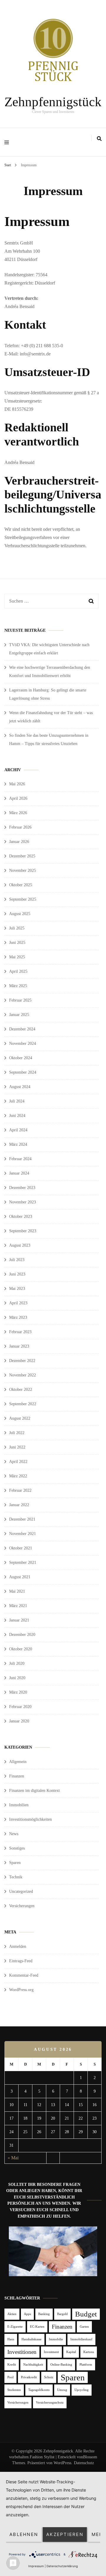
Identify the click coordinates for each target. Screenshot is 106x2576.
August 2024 (20, 1087)
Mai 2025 (17, 957)
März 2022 (18, 1476)
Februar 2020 (20, 1707)
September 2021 (23, 1563)
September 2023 (23, 1231)
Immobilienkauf (81, 2339)
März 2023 (18, 1317)
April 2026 (18, 798)
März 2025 (18, 986)
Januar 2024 (19, 1173)
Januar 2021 (19, 1620)
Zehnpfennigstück (53, 102)
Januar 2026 (19, 842)
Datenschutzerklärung (62, 2566)
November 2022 (23, 1375)
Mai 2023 (17, 1289)
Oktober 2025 (21, 885)
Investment (51, 2352)
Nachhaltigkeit (33, 2365)
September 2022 (23, 1404)
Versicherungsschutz (50, 2403)
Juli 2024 (17, 1101)
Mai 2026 (17, 784)
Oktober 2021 (21, 1548)
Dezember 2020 (22, 1635)
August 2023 (20, 1245)
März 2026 (18, 813)
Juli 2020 (17, 1663)
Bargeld (62, 2314)
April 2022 (18, 1462)
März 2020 (18, 1692)
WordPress (62, 2463)
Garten (84, 2327)
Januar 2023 (19, 1346)
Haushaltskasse (32, 2339)
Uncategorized (21, 1891)
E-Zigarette (15, 2327)
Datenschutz (84, 2463)
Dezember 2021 (22, 1519)
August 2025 (20, 914)
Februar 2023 (20, 1332)
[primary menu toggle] (8, 142)
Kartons (89, 2352)
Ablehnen (24, 2534)
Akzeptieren (65, 2534)
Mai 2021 (17, 1591)
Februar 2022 (20, 1490)
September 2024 (23, 1072)
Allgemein (18, 1762)
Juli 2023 (17, 1260)
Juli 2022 (17, 1433)
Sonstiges (17, 1848)
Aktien (12, 2314)
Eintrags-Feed (21, 1961)
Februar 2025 (20, 1000)
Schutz (49, 2377)
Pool (10, 2377)
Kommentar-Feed (24, 1975)
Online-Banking (61, 2365)
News (14, 1834)
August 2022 (20, 1418)
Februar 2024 (20, 1159)
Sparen (15, 1863)
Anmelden (18, 1946)
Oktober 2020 (21, 1649)
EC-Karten (37, 2327)
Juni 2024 (17, 1116)
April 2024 (18, 1130)
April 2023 (18, 1303)
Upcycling (82, 2390)
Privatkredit (29, 2377)
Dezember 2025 (22, 856)
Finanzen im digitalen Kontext (34, 1791)
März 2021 (18, 1606)
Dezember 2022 (22, 1361)
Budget (86, 2314)
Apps (27, 2314)
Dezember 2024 (22, 1029)
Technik (16, 1877)
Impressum (36, 2566)
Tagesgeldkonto (39, 2390)
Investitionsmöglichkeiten (30, 1819)
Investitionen (22, 2352)
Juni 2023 (17, 1274)
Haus (11, 2339)
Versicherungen (22, 1906)
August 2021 (20, 1577)
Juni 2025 (17, 943)
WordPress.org (21, 1990)
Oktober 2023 (21, 1217)
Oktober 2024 (21, 1058)
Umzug (62, 2390)
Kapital (71, 2352)
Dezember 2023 (22, 1188)
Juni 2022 (17, 1447)
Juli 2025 (17, 928)
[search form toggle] (99, 139)
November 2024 (23, 1043)
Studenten (14, 2390)
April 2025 (18, 971)
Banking (44, 2314)
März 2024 (18, 1144)
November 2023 (23, 1202)
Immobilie (56, 2339)
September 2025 (23, 899)
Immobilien (19, 1805)
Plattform (86, 2365)
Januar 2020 (19, 1721)
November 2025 (23, 870)
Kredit (12, 2365)
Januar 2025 (19, 1015)
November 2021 (23, 1534)
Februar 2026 (20, 827)
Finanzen (17, 1776)
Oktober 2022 (21, 1390)
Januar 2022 (19, 1505)
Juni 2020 (17, 1678)
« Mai (13, 2158)
